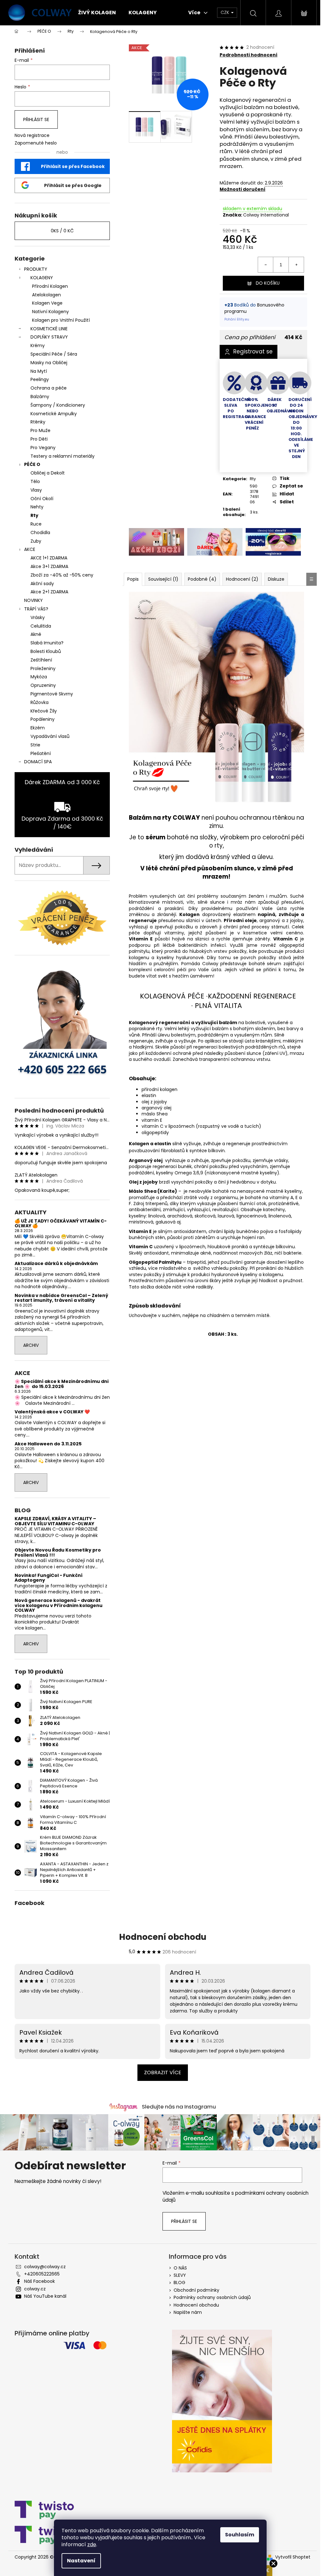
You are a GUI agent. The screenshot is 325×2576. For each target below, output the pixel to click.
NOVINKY (33, 600)
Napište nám (188, 2312)
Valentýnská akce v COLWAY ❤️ (52, 1412)
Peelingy (40, 379)
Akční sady (42, 584)
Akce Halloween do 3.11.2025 (48, 1444)
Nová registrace (32, 136)
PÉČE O (32, 464)
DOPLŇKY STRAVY (49, 337)
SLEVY (180, 2275)
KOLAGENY (42, 278)
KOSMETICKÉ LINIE (49, 329)
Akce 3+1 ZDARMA (49, 566)
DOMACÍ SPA (38, 762)
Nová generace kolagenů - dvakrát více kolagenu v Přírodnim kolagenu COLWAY (59, 1605)
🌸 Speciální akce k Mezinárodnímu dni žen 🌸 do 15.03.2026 (62, 1384)
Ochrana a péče (49, 388)
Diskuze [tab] (276, 579)
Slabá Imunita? (47, 643)
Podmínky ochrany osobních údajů (212, 2297)
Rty (34, 515)
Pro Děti (39, 439)
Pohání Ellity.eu (237, 319)
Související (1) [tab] (163, 579)
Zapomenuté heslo (36, 143)
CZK (226, 12)
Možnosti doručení (242, 189)
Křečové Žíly (44, 711)
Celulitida (41, 626)
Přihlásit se (36, 119)
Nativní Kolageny (50, 312)
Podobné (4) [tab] (202, 579)
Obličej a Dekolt (48, 473)
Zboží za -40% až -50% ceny (62, 575)
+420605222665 (42, 2274)
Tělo (35, 481)
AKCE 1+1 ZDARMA (49, 558)
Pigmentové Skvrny (52, 694)
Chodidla (40, 533)
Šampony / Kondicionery (58, 405)
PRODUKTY (36, 269)
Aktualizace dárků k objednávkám (56, 1264)
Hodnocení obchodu (163, 1937)
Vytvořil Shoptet (293, 2557)
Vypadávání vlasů (50, 736)
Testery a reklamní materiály (63, 456)
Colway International (266, 215)
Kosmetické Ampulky (54, 414)
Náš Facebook (40, 2281)
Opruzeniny (43, 685)
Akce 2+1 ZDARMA (49, 592)
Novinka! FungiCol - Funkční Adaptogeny (49, 1578)
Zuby (36, 541)
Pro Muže (40, 430)
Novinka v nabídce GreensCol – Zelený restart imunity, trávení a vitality (61, 1298)
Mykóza (39, 677)
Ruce (36, 524)
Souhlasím (240, 2535)
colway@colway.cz (45, 2267)
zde (92, 2544)
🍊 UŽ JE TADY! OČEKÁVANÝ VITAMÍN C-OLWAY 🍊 (61, 1224)
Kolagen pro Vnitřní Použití (61, 320)
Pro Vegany (43, 448)
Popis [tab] (133, 579)
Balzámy (40, 397)
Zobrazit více (163, 2072)
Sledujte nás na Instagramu (179, 2107)
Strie (35, 745)
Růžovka (40, 702)
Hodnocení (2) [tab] (242, 579)
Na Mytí (39, 371)
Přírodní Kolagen (50, 286)
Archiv (31, 1345)
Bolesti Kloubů (46, 651)
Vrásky (38, 617)
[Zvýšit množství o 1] (296, 265)
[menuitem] (97, 13)
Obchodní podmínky (196, 2290)
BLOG (179, 2282)
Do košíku (268, 283)
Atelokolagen (46, 295)
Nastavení (81, 2561)
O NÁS (180, 2268)
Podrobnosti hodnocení (249, 55)
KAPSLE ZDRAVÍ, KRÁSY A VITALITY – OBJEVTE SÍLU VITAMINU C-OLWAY (55, 1521)
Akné (36, 634)
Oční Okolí (42, 499)
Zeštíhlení (41, 660)
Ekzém (38, 728)
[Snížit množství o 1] (266, 265)
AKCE (30, 549)
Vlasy (36, 490)
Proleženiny (43, 668)
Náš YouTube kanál (45, 2296)
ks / (62, 231)
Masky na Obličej (49, 363)
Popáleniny (43, 719)
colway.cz (35, 2289)
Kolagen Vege (47, 303)
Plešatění (41, 753)
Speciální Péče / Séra (54, 354)
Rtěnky (38, 422)
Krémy (38, 345)
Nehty (37, 507)
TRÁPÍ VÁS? (36, 609)
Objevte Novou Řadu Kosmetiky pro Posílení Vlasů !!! (58, 1553)
